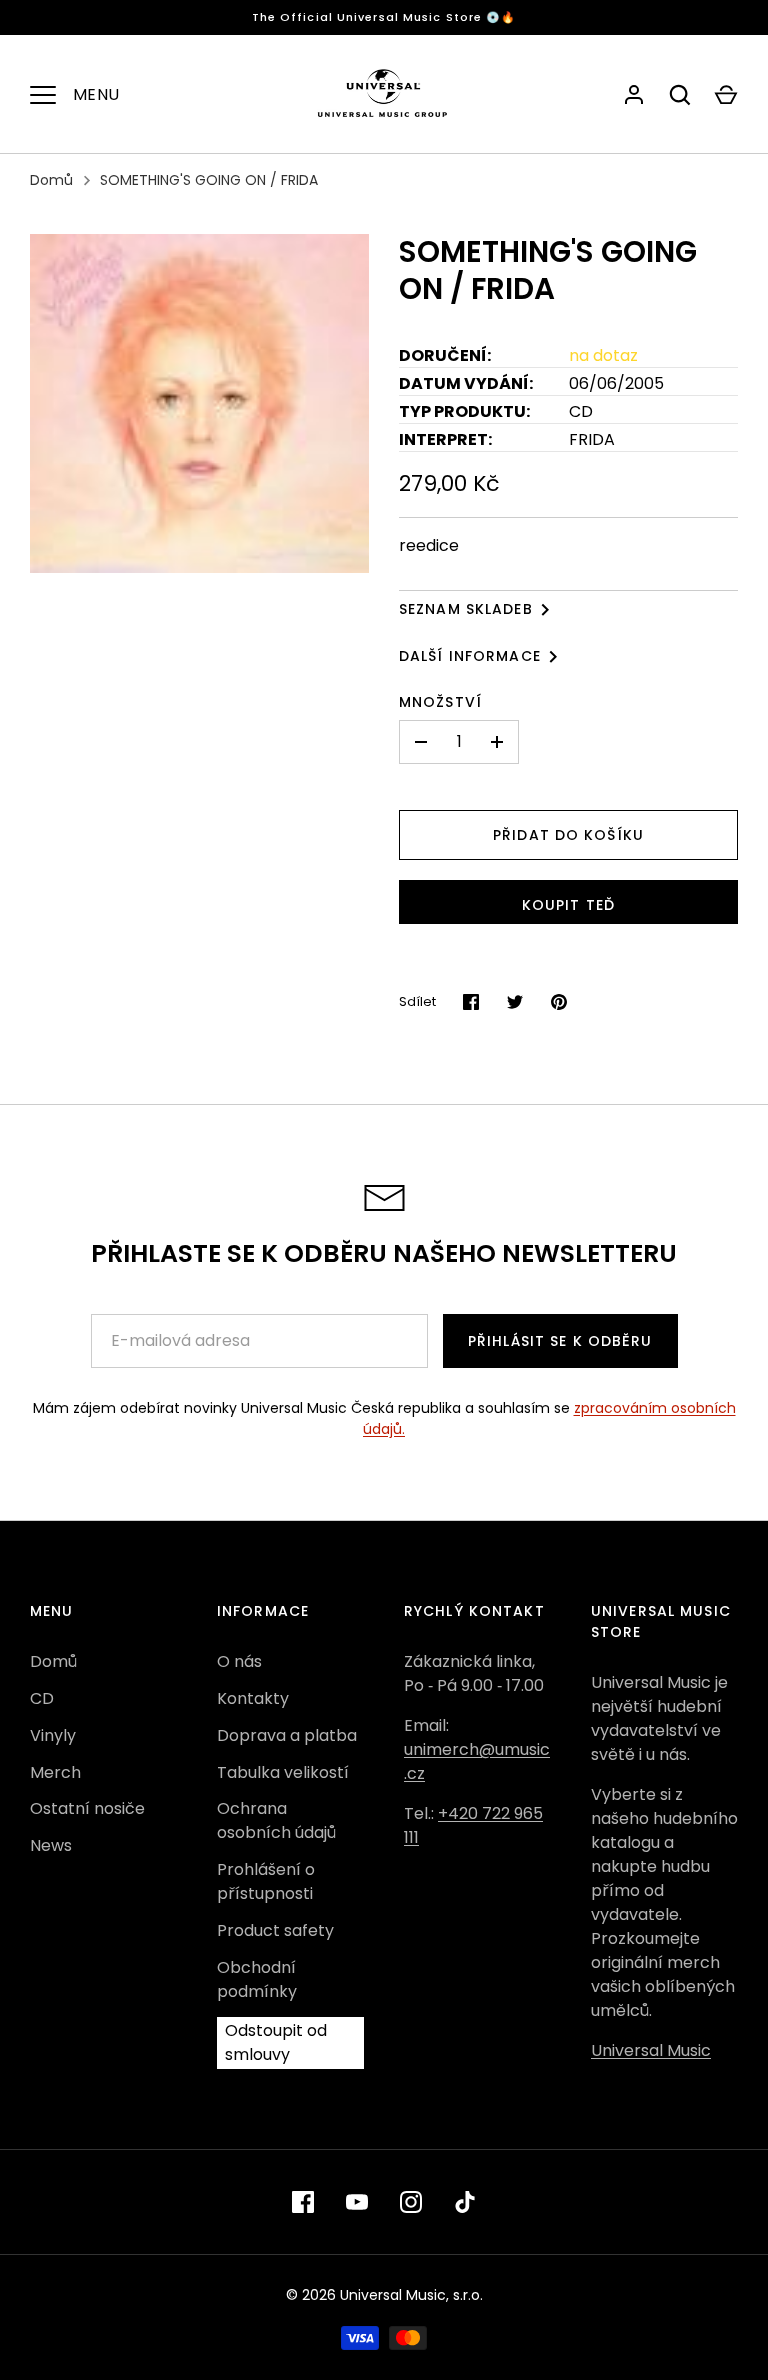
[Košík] (726, 95)
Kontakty (253, 1698)
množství (440, 702)
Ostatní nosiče (87, 1808)
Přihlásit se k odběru (560, 1341)
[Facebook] (303, 2202)
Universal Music (651, 2050)
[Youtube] (357, 2202)
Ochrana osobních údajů (276, 1820)
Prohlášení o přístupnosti (266, 1881)
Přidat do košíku (568, 835)
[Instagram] (411, 2202)
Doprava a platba (287, 1735)
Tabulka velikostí (283, 1772)
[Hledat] (680, 95)
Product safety (275, 1930)
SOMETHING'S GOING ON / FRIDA (209, 180)
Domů (51, 180)
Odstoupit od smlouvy (276, 2042)
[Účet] (634, 95)
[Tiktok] (465, 2202)
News (51, 1845)
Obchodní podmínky (257, 1979)
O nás (239, 1661)
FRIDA (592, 439)
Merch (55, 1772)
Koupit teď (568, 905)
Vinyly (53, 1735)
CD (42, 1698)
